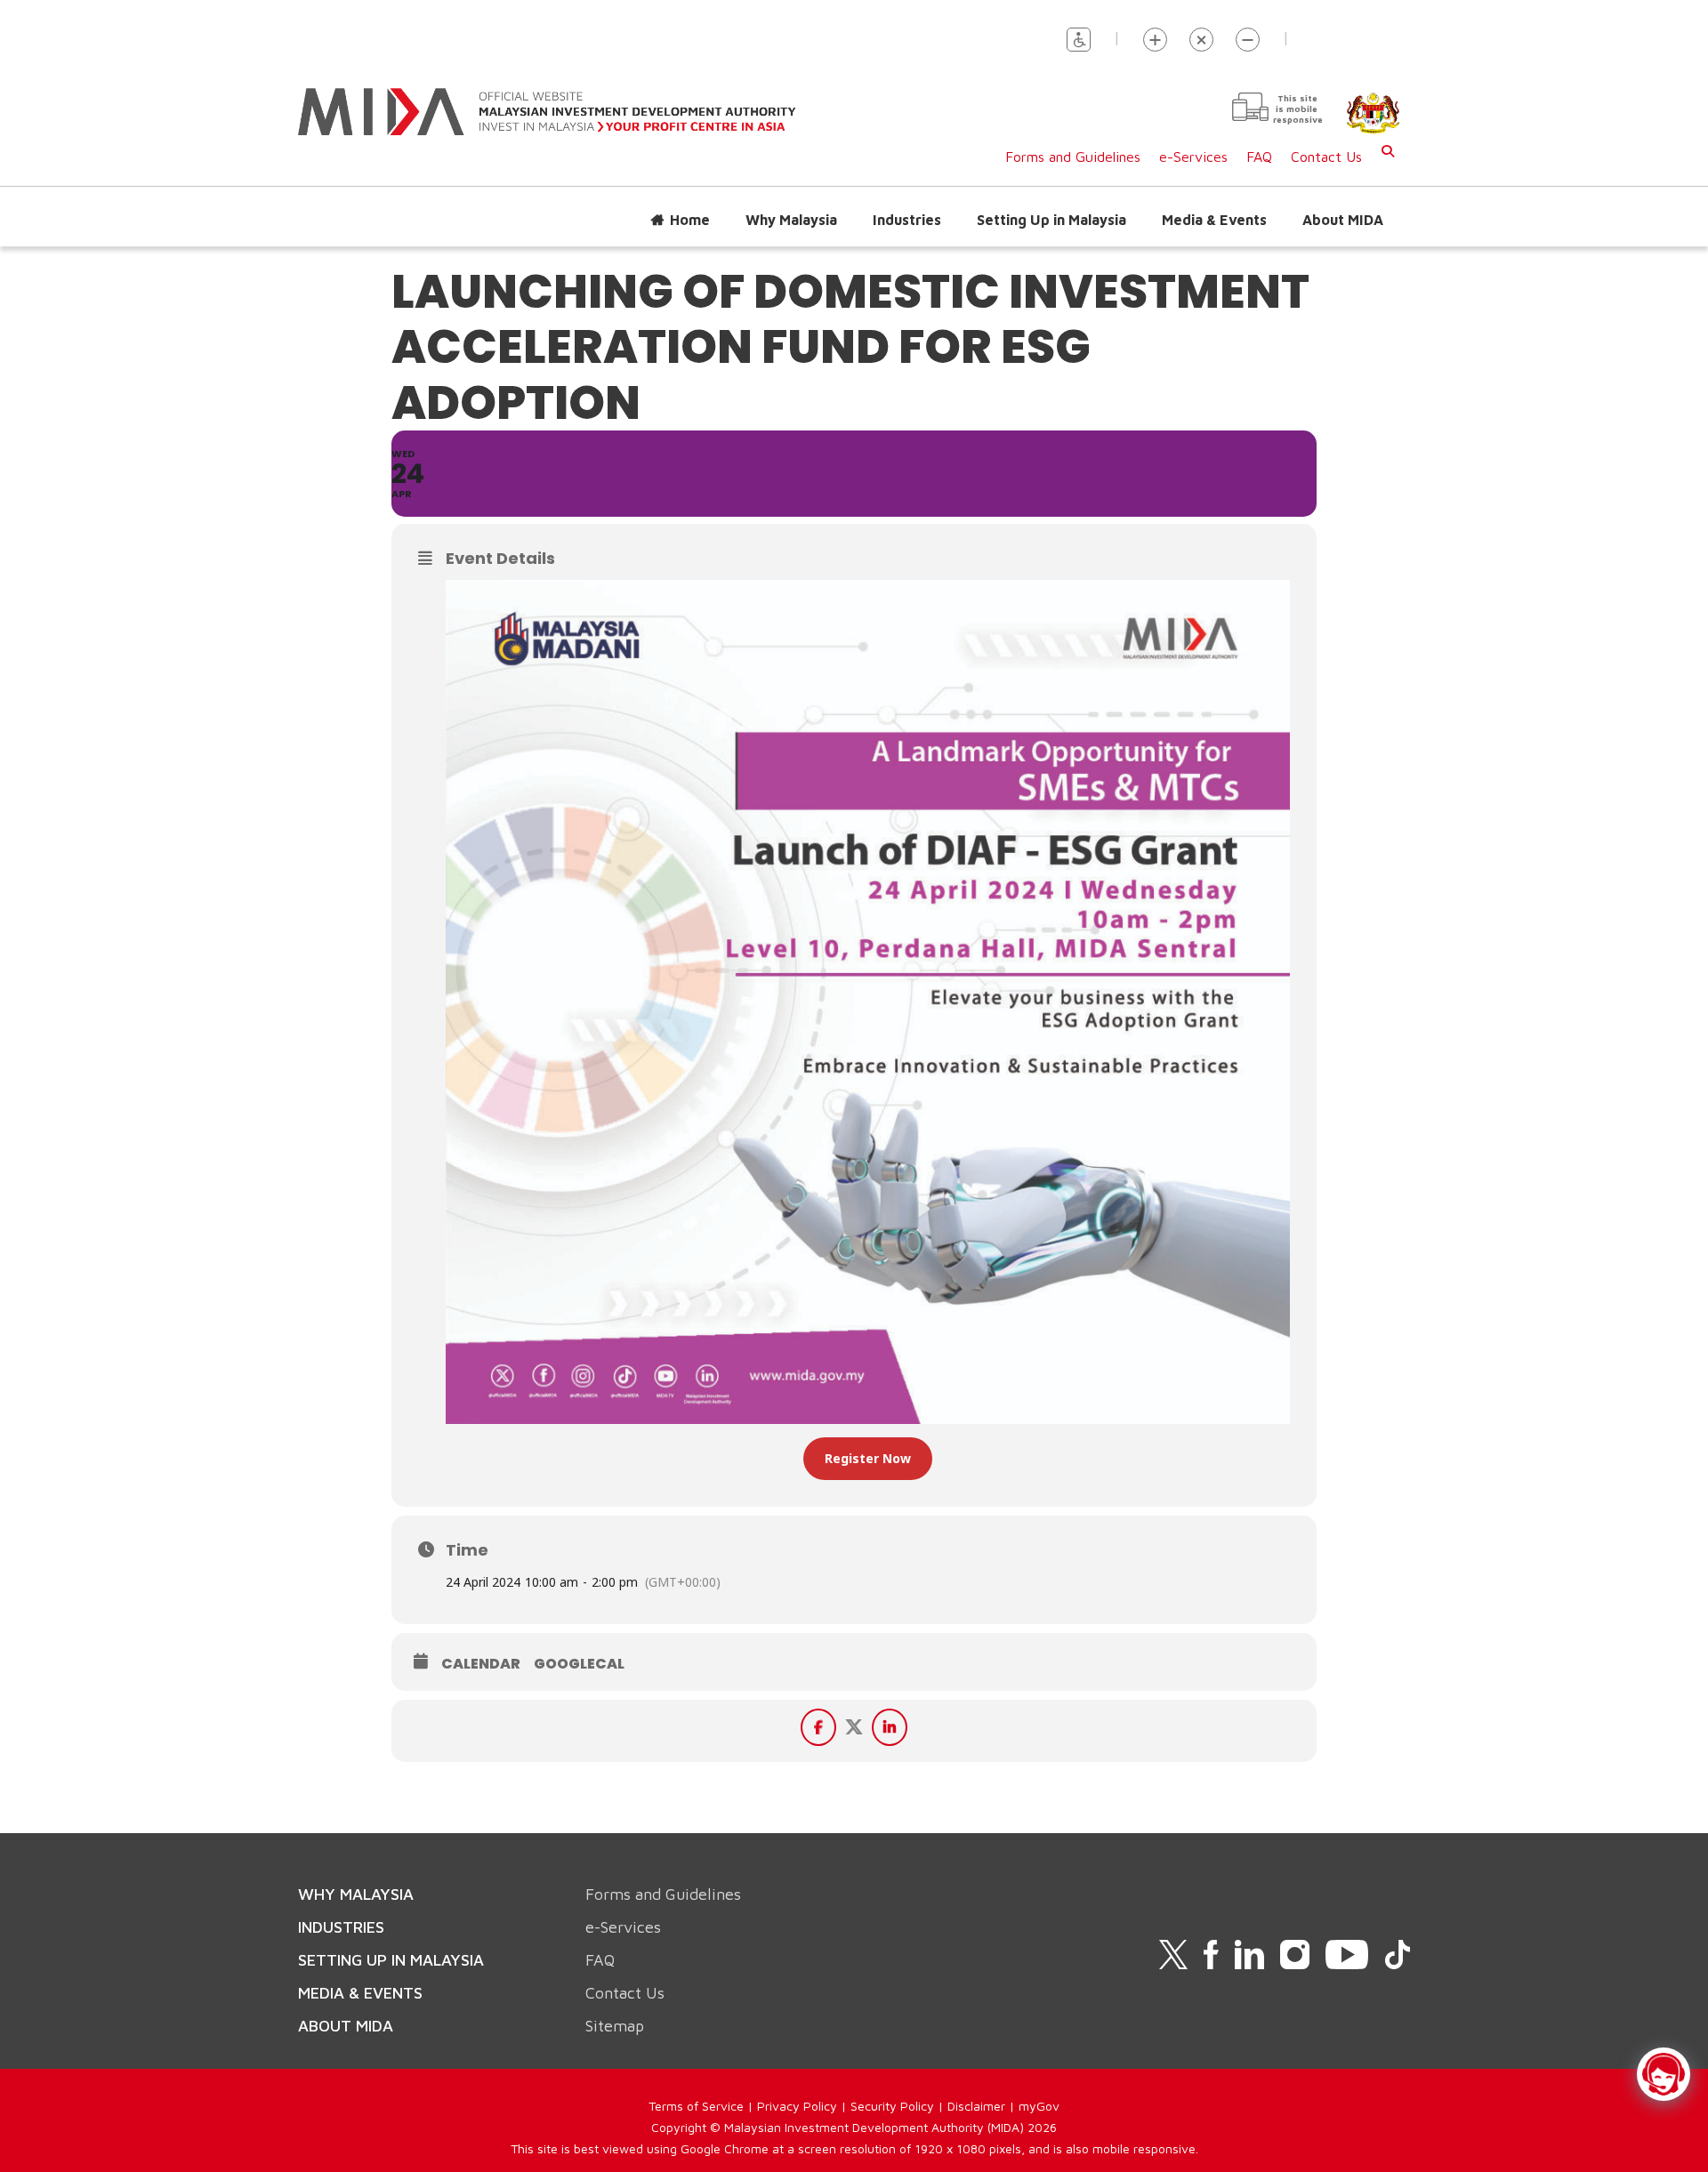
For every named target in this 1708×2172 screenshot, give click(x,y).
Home (690, 220)
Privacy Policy (797, 2106)
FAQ (1259, 157)
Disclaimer (976, 2106)
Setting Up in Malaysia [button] (1051, 220)
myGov (1039, 2106)
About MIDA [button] (1343, 220)
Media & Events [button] (1214, 220)
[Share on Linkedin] (890, 1727)
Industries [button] (907, 220)
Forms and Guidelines (1073, 157)
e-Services (1193, 157)
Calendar (481, 1664)
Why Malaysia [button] (791, 220)
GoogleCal (579, 1664)
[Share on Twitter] (854, 1727)
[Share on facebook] (818, 1727)
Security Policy (892, 2106)
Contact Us (1326, 157)
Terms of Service (696, 2106)
